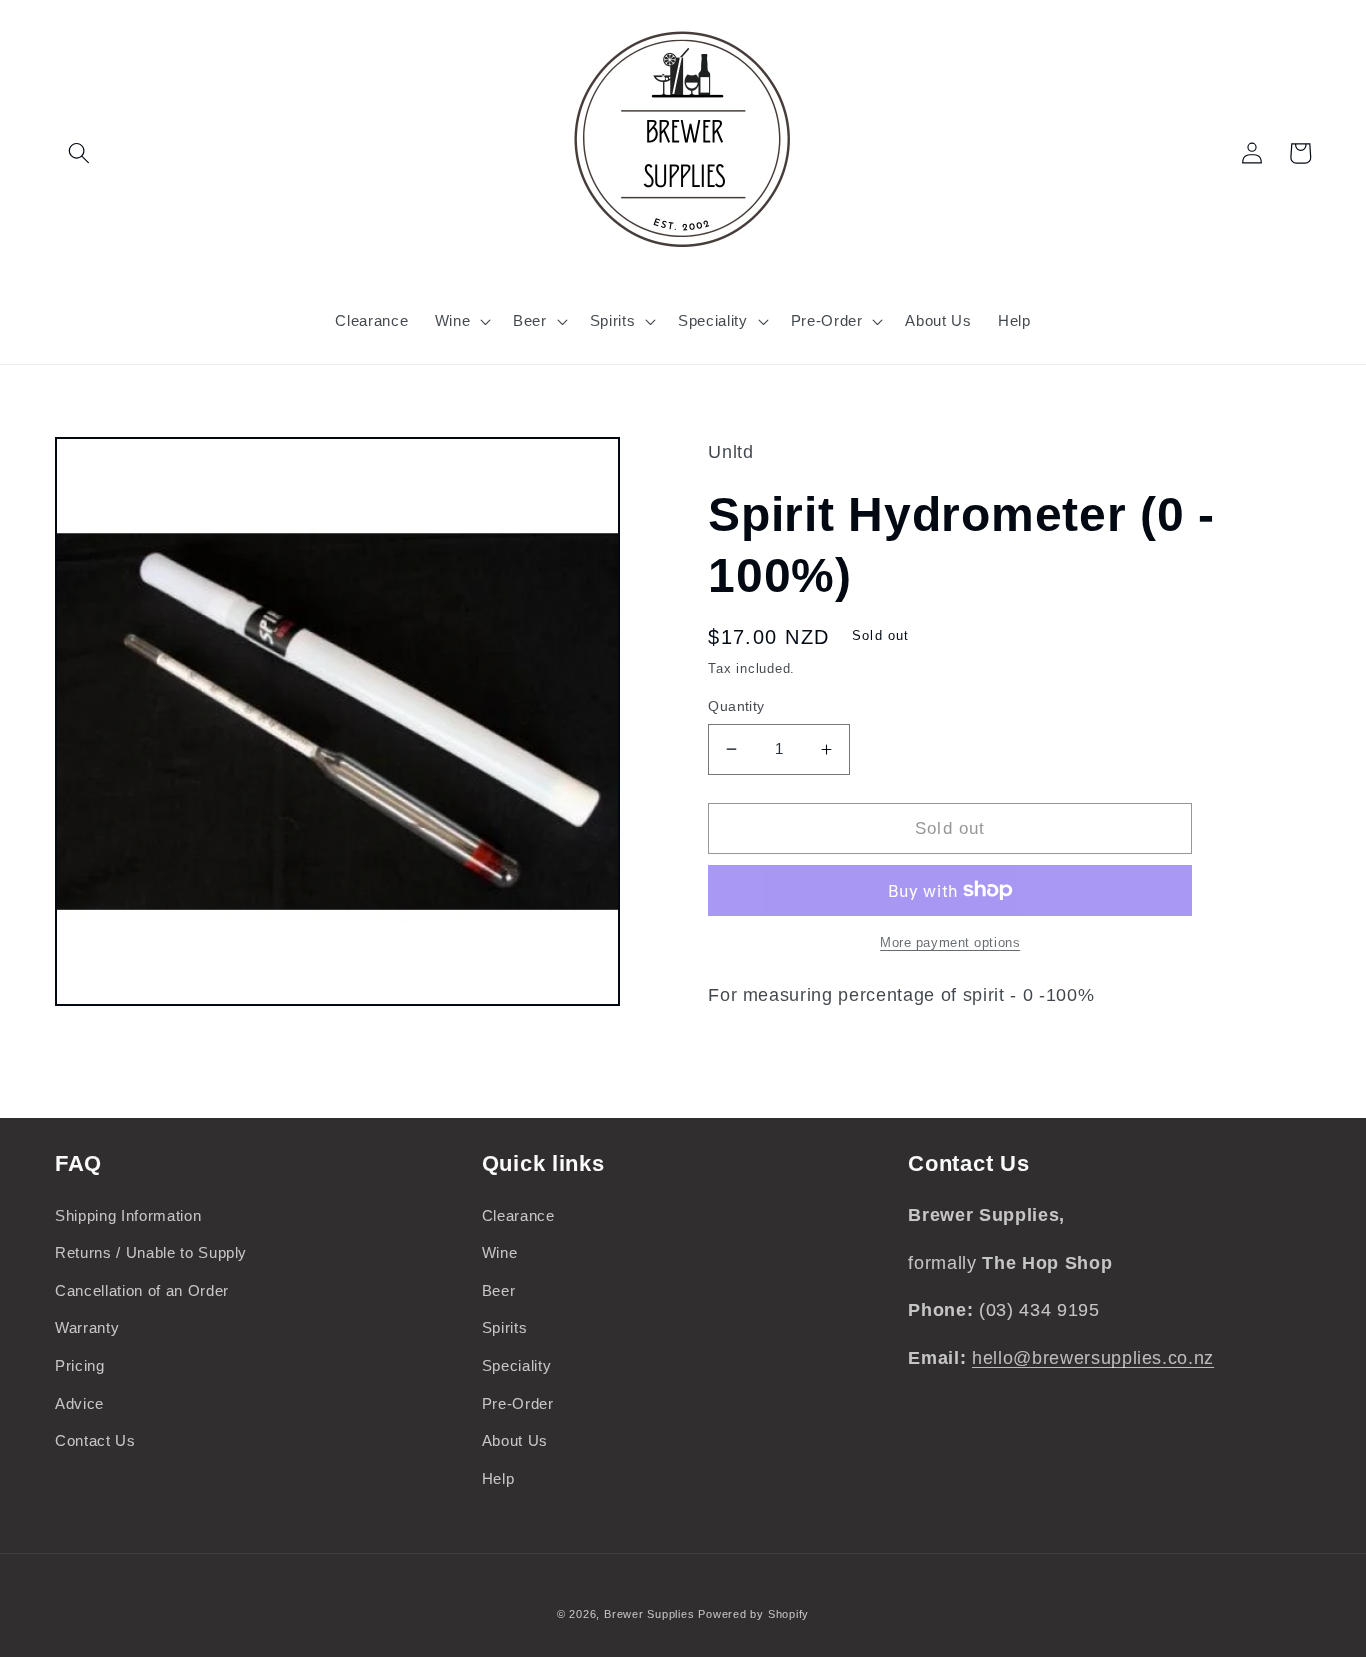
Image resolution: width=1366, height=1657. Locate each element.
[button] (79, 153)
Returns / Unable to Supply (151, 1252)
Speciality (517, 1365)
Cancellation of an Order (142, 1290)
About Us (515, 1440)
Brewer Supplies (651, 1614)
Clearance (518, 1215)
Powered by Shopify (753, 1614)
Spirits (505, 1327)
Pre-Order (518, 1403)
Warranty (87, 1327)
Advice (79, 1403)
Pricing (80, 1365)
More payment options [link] (950, 942)
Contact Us (95, 1440)
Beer (499, 1290)
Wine (500, 1252)
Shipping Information (128, 1215)
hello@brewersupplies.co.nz (1093, 1358)
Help (498, 1478)
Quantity (736, 706)
